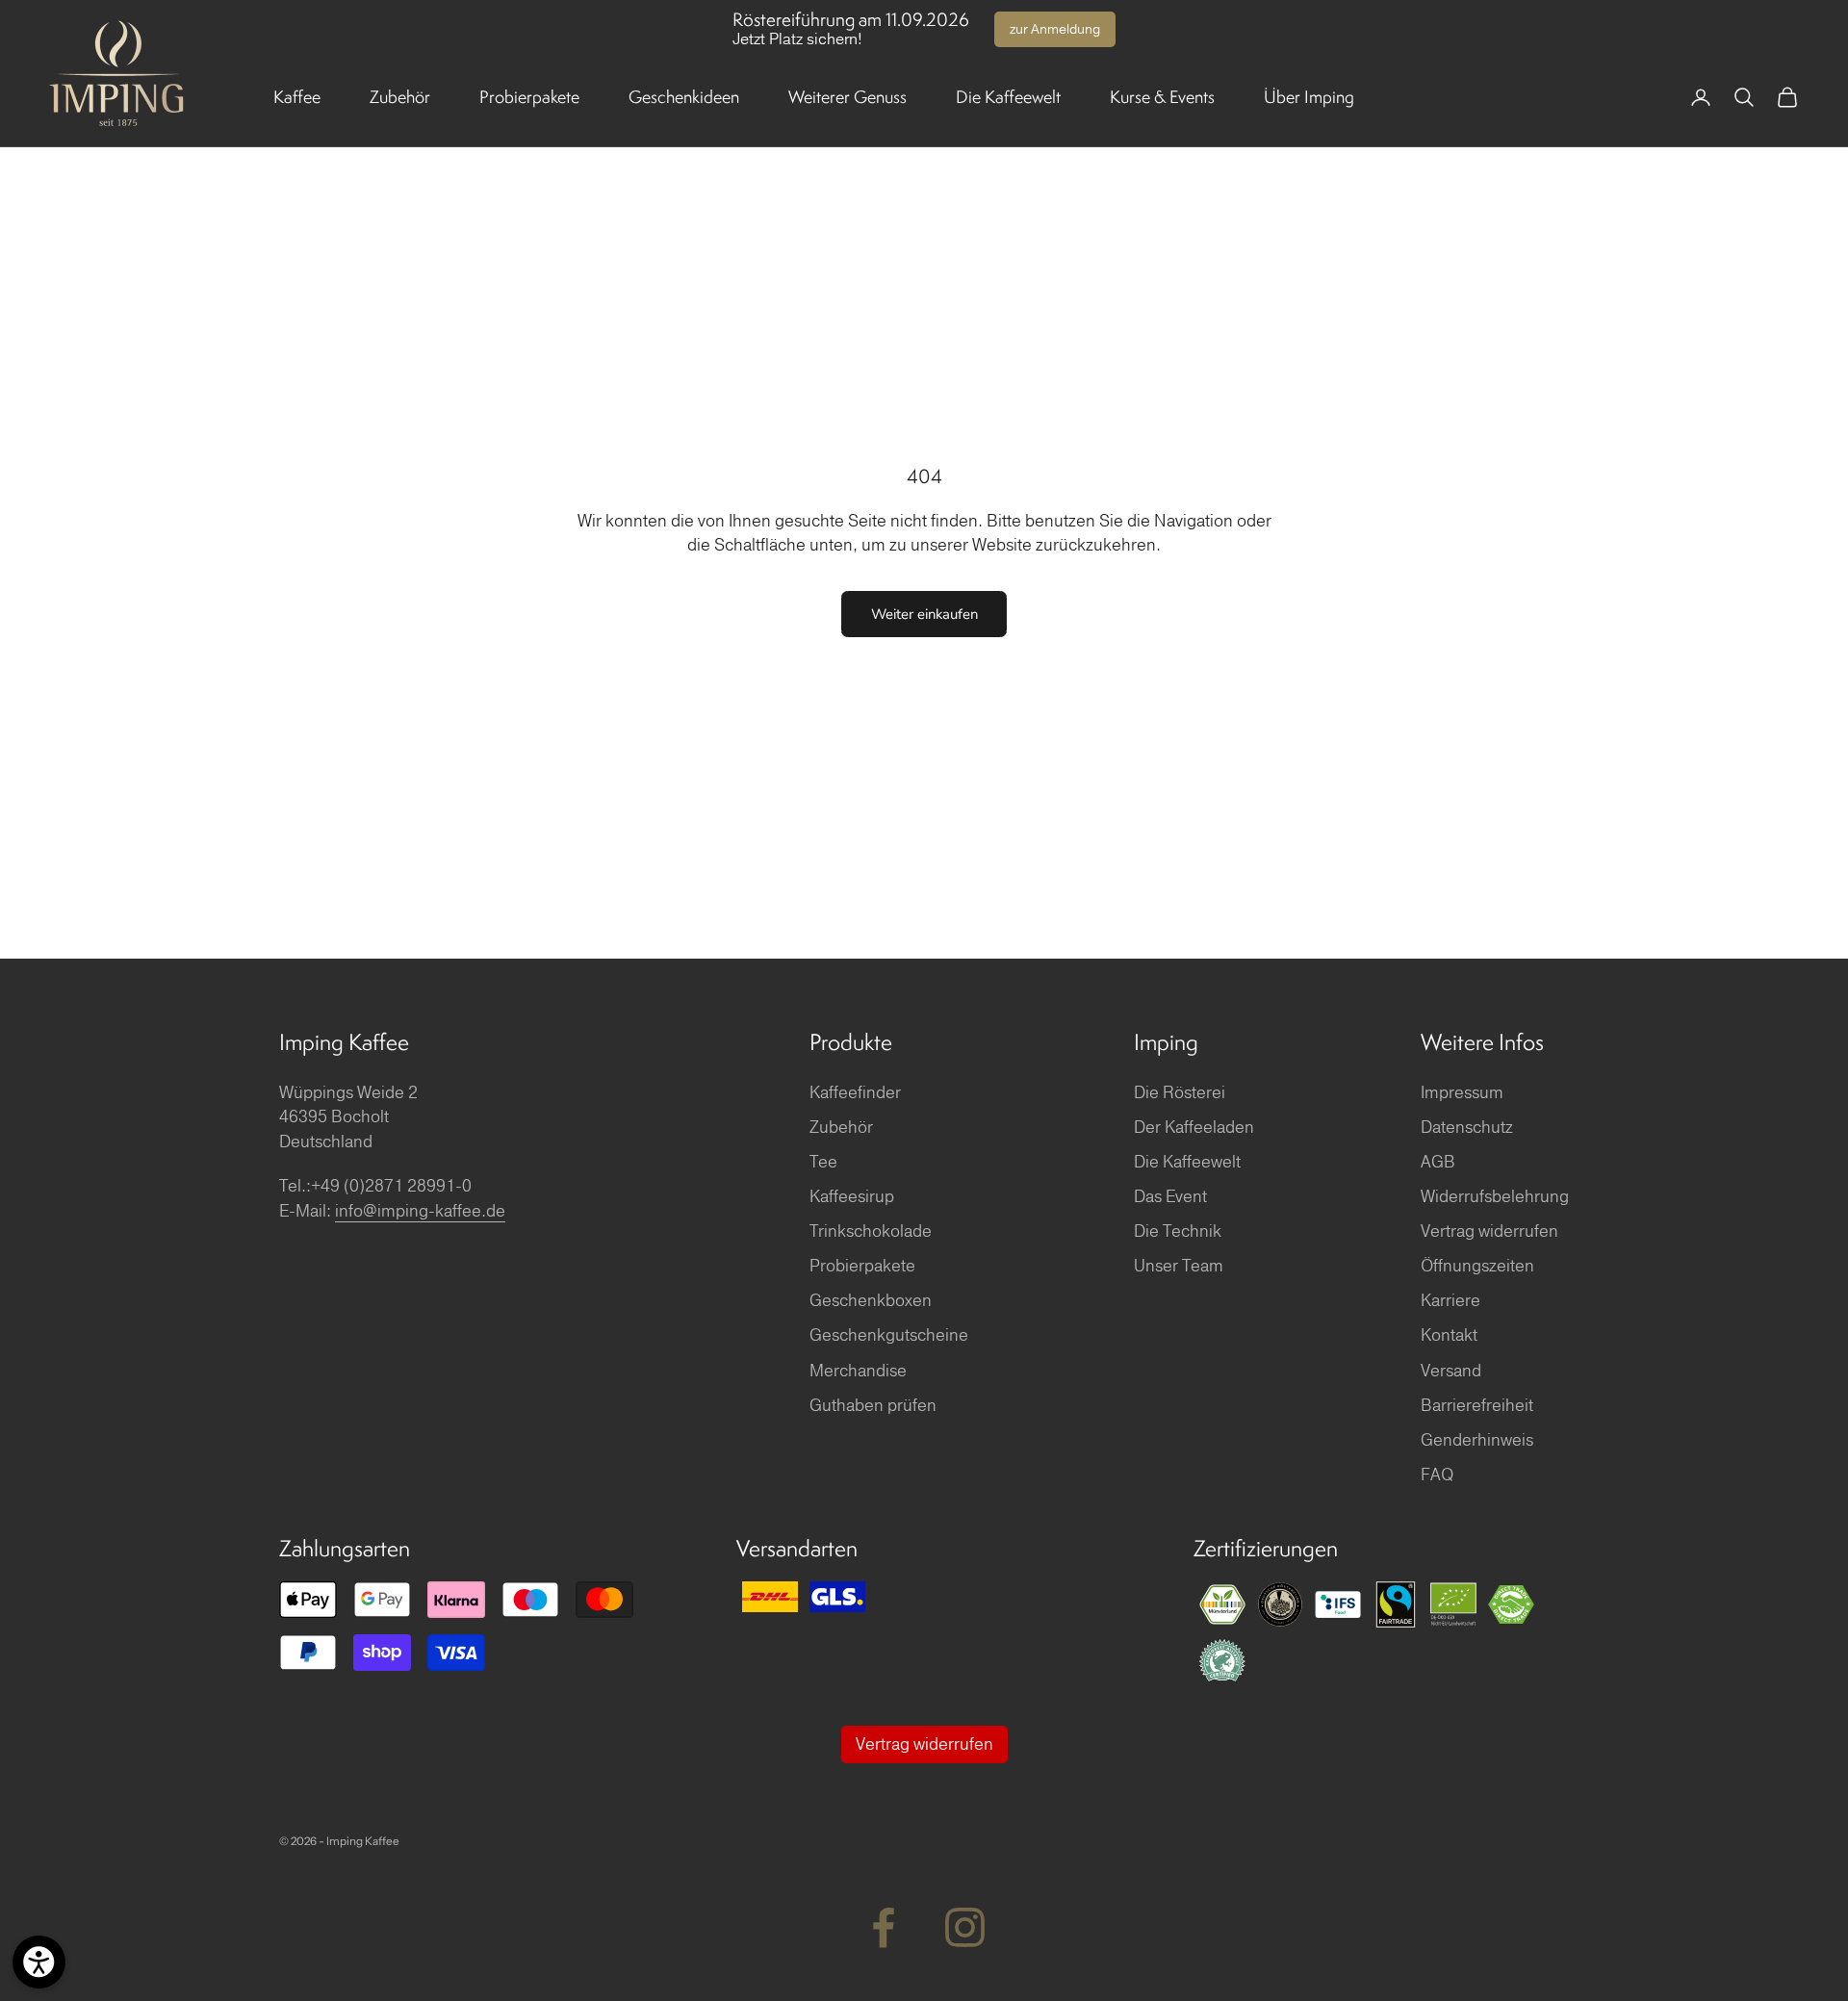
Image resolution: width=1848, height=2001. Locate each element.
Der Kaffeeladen (1194, 1128)
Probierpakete (529, 97)
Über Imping (1309, 97)
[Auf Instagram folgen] (965, 1927)
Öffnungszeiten (1477, 1266)
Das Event (1170, 1197)
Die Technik (1178, 1231)
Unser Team (1179, 1266)
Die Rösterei (1180, 1093)
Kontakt (1449, 1335)
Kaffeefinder (855, 1093)
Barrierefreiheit (1477, 1406)
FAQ (1437, 1475)
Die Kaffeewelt (1008, 97)
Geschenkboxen (871, 1301)
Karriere (1450, 1301)
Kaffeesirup (852, 1197)
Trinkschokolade (871, 1231)
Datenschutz (1467, 1128)
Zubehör (400, 97)
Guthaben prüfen (873, 1406)
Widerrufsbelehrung (1495, 1197)
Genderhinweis (1477, 1440)
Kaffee (297, 97)
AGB (1438, 1162)
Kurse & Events (1162, 97)
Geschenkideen (684, 97)
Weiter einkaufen (924, 614)
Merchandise (858, 1371)
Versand (1451, 1371)
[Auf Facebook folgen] (883, 1927)
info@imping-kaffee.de (420, 1211)
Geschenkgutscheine (889, 1335)
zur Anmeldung (1055, 29)
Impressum (1462, 1093)
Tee (823, 1162)
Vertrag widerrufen (1489, 1231)
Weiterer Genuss (847, 97)
